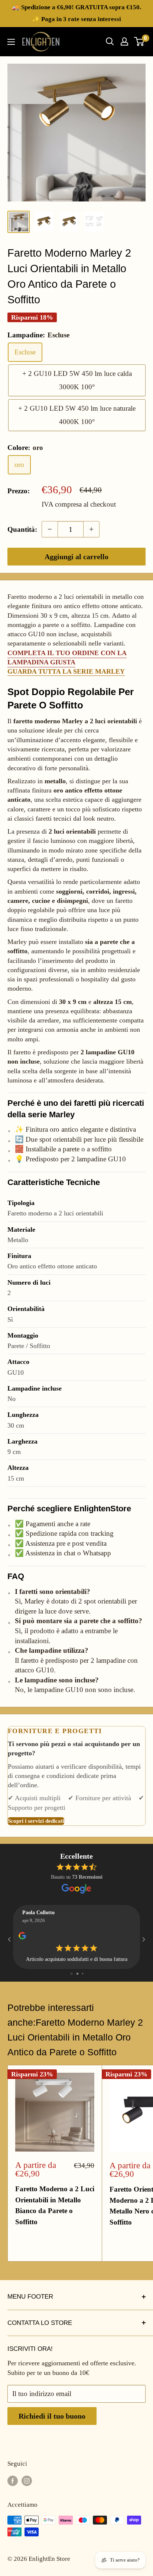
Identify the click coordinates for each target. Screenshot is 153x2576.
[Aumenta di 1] (91, 529)
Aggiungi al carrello (76, 557)
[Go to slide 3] (83, 1974)
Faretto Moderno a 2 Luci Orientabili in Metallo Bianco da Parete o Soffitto (55, 2205)
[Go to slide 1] (71, 1974)
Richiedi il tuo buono (52, 2416)
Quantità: (22, 529)
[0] (139, 41)
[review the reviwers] (22, 1938)
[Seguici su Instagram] (27, 2480)
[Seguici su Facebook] (13, 2480)
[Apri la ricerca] (110, 41)
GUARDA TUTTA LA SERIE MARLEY (66, 671)
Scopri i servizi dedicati (36, 1821)
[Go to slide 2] (77, 1974)
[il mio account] (124, 41)
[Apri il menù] (11, 42)
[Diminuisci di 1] (50, 529)
